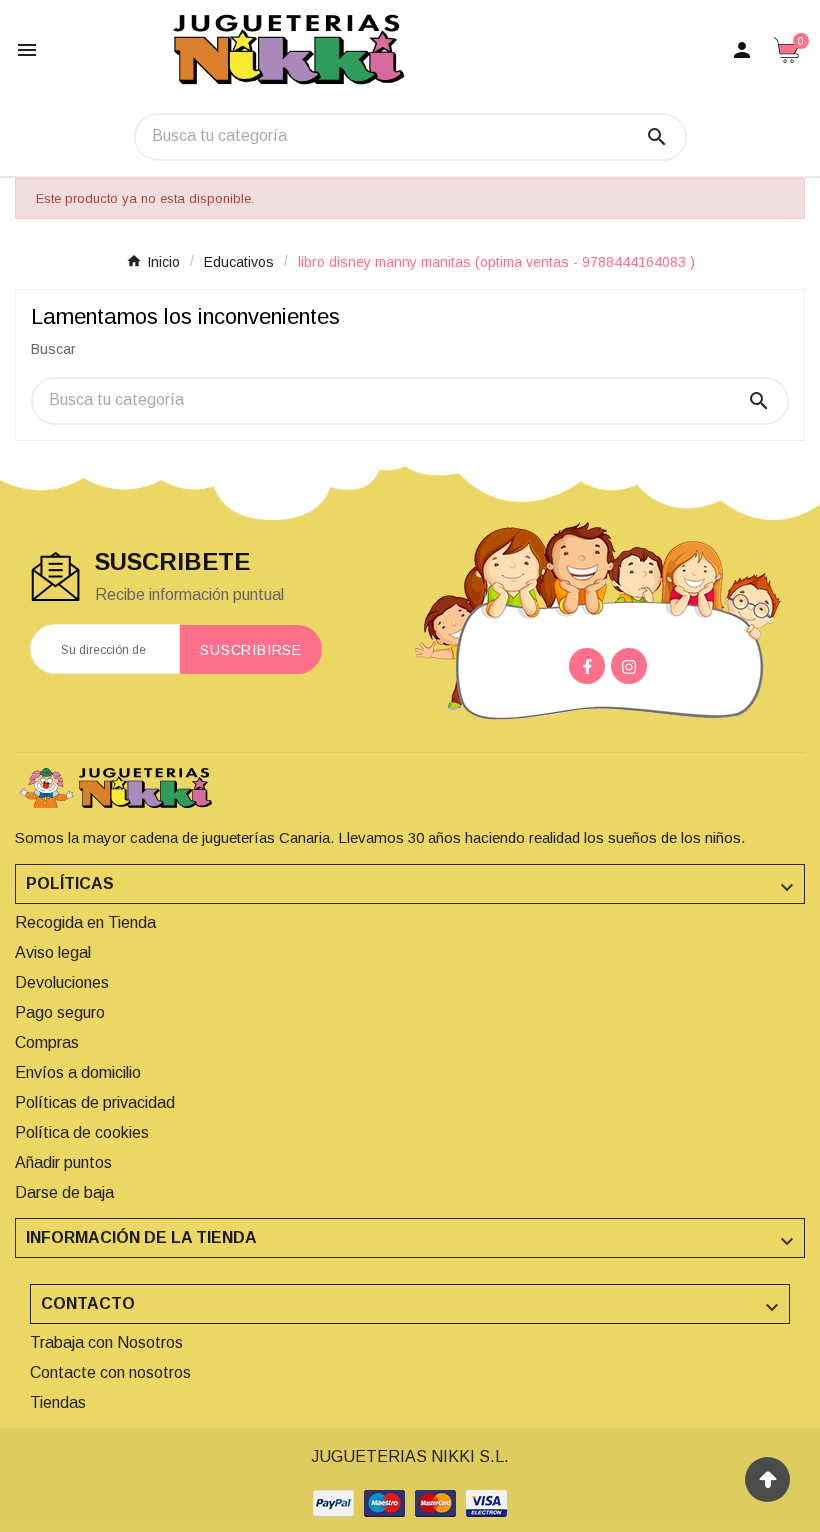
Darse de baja (64, 1192)
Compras (47, 1042)
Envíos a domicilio (78, 1072)
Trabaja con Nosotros (106, 1342)
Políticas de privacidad (95, 1102)
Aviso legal (53, 952)
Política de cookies (82, 1132)
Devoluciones (62, 982)
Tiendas (58, 1402)
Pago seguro (60, 1012)
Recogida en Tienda (85, 922)
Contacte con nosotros (110, 1372)
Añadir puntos (63, 1162)
